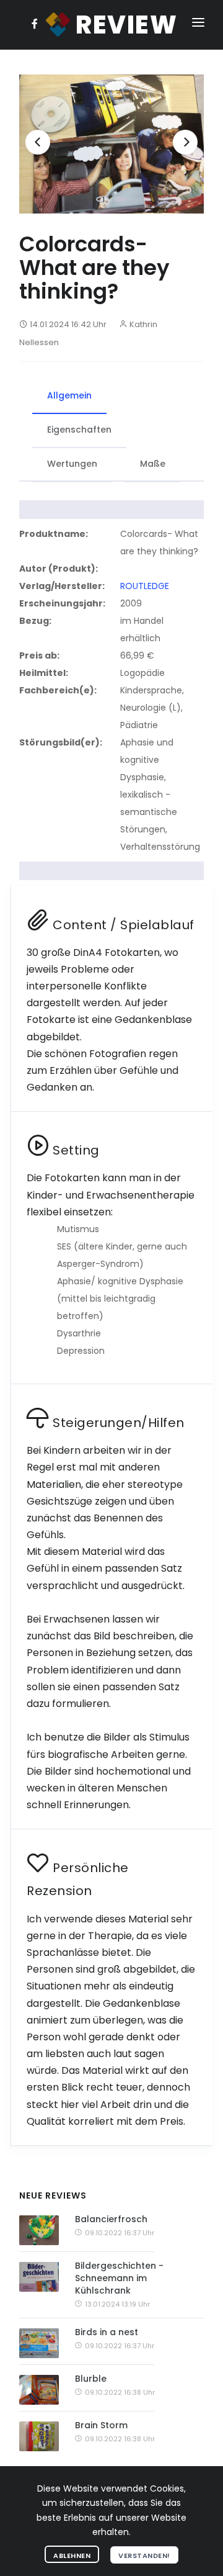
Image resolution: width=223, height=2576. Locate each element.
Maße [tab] (153, 464)
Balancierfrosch (111, 2219)
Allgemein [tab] (69, 395)
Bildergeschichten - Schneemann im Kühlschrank (119, 2278)
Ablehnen (72, 2556)
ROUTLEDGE (145, 586)
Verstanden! (144, 2556)
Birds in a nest (107, 2332)
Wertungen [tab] (72, 464)
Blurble (91, 2379)
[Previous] (38, 142)
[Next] (185, 142)
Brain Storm (101, 2425)
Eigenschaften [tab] (79, 430)
